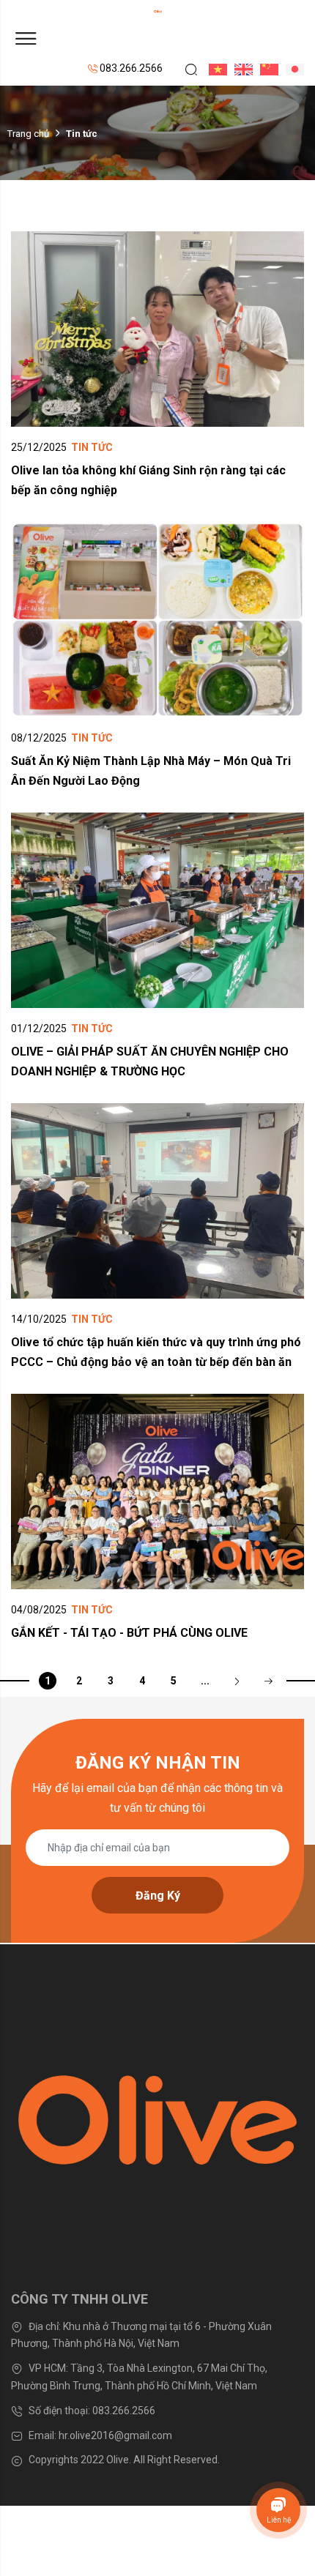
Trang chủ (28, 133)
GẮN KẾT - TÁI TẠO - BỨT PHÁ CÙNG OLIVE (129, 1633)
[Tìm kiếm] (186, 69)
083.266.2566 (130, 68)
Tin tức (92, 447)
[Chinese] (266, 69)
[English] (240, 69)
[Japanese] (291, 69)
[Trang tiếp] (237, 1681)
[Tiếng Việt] (214, 69)
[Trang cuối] (268, 1681)
